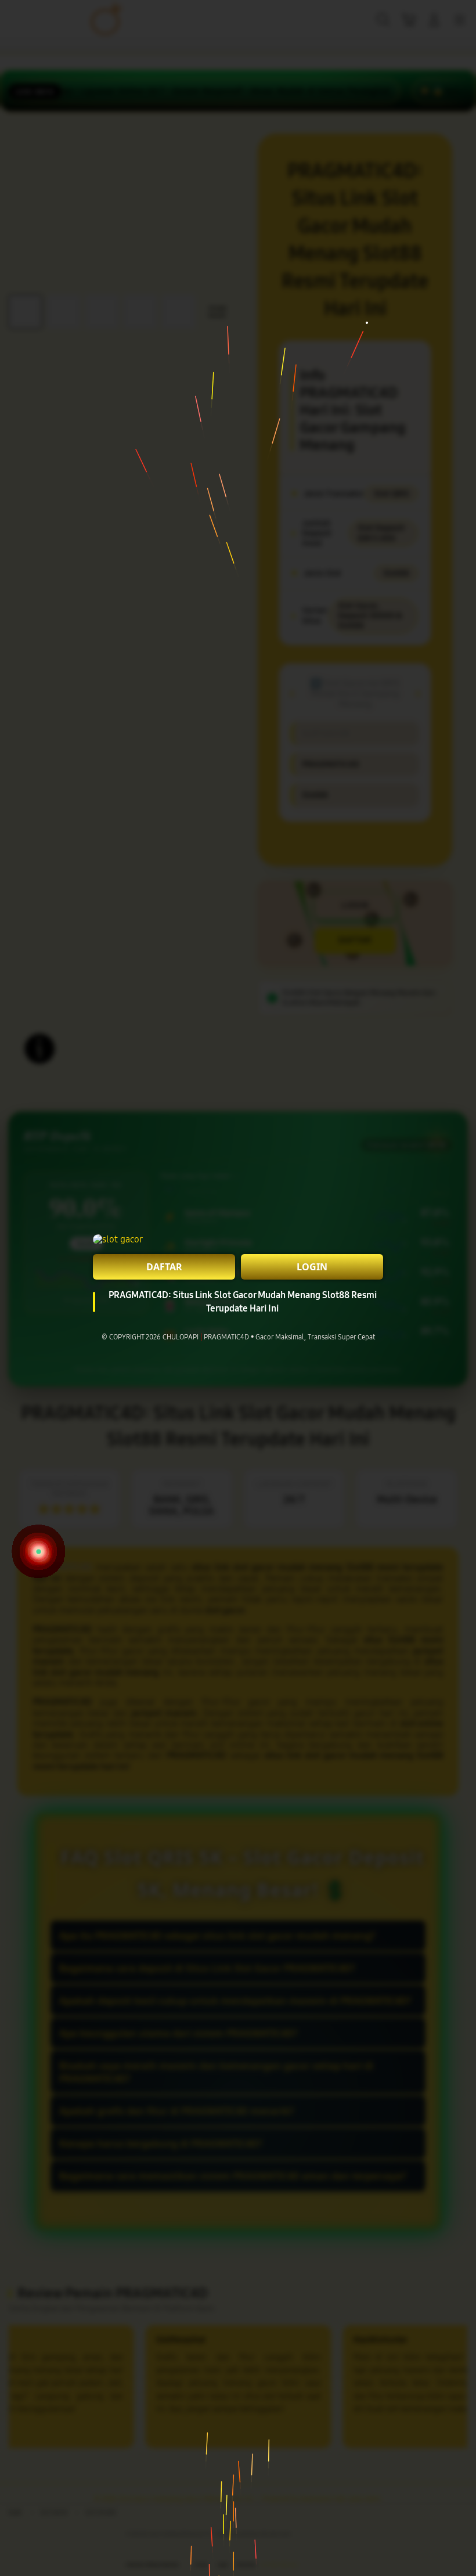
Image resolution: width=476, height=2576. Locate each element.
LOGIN (312, 1267)
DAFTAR (164, 1267)
